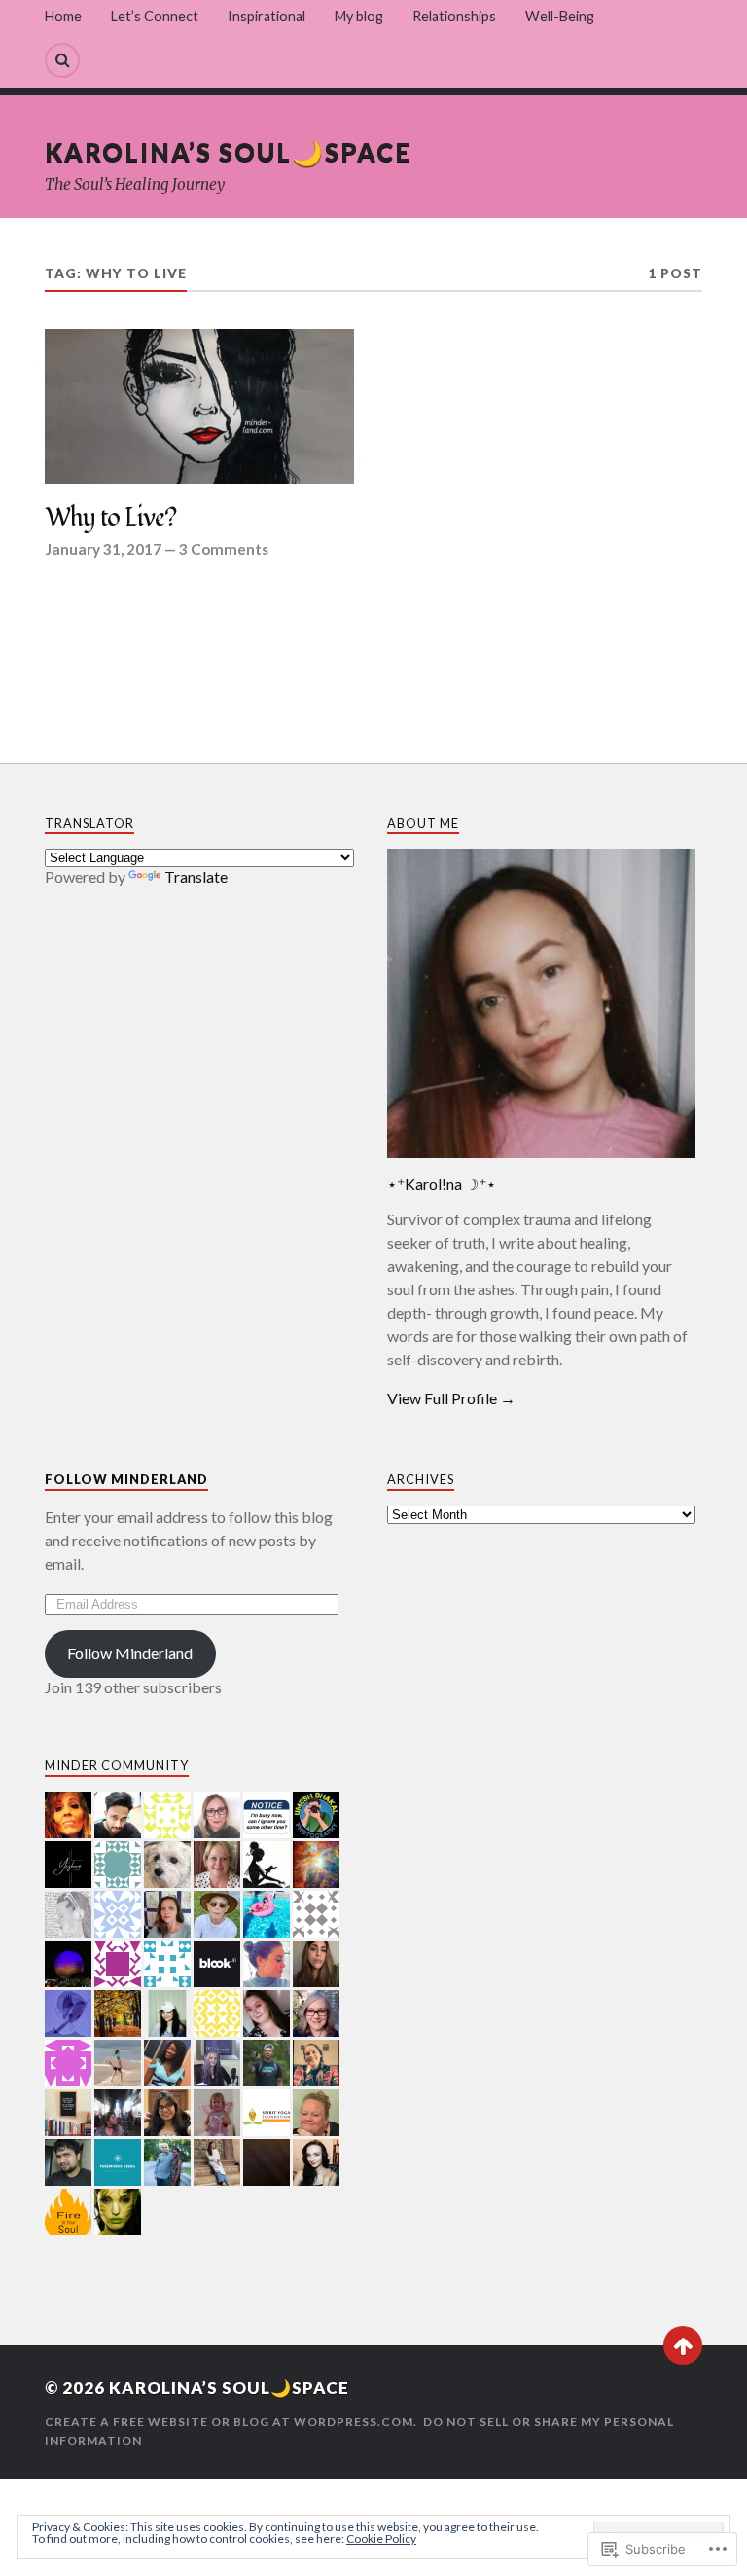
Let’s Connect (155, 16)
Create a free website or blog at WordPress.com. (231, 2422)
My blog (359, 16)
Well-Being (560, 16)
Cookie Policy (381, 2539)
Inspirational (267, 16)
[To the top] (683, 2345)
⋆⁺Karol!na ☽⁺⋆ (442, 1184)
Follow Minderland (126, 1479)
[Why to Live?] (199, 406)
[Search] (62, 60)
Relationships (454, 16)
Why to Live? (110, 519)
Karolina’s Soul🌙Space (228, 152)
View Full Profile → (451, 1398)
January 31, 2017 (103, 549)
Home (63, 16)
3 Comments (224, 549)
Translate (196, 876)
